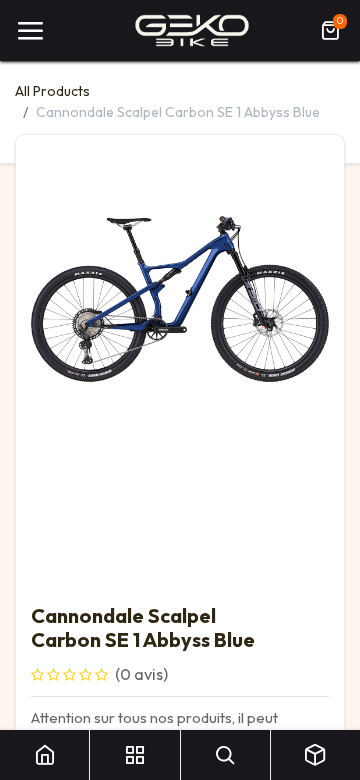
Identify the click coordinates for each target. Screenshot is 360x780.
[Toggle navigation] (30, 31)
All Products (52, 91)
